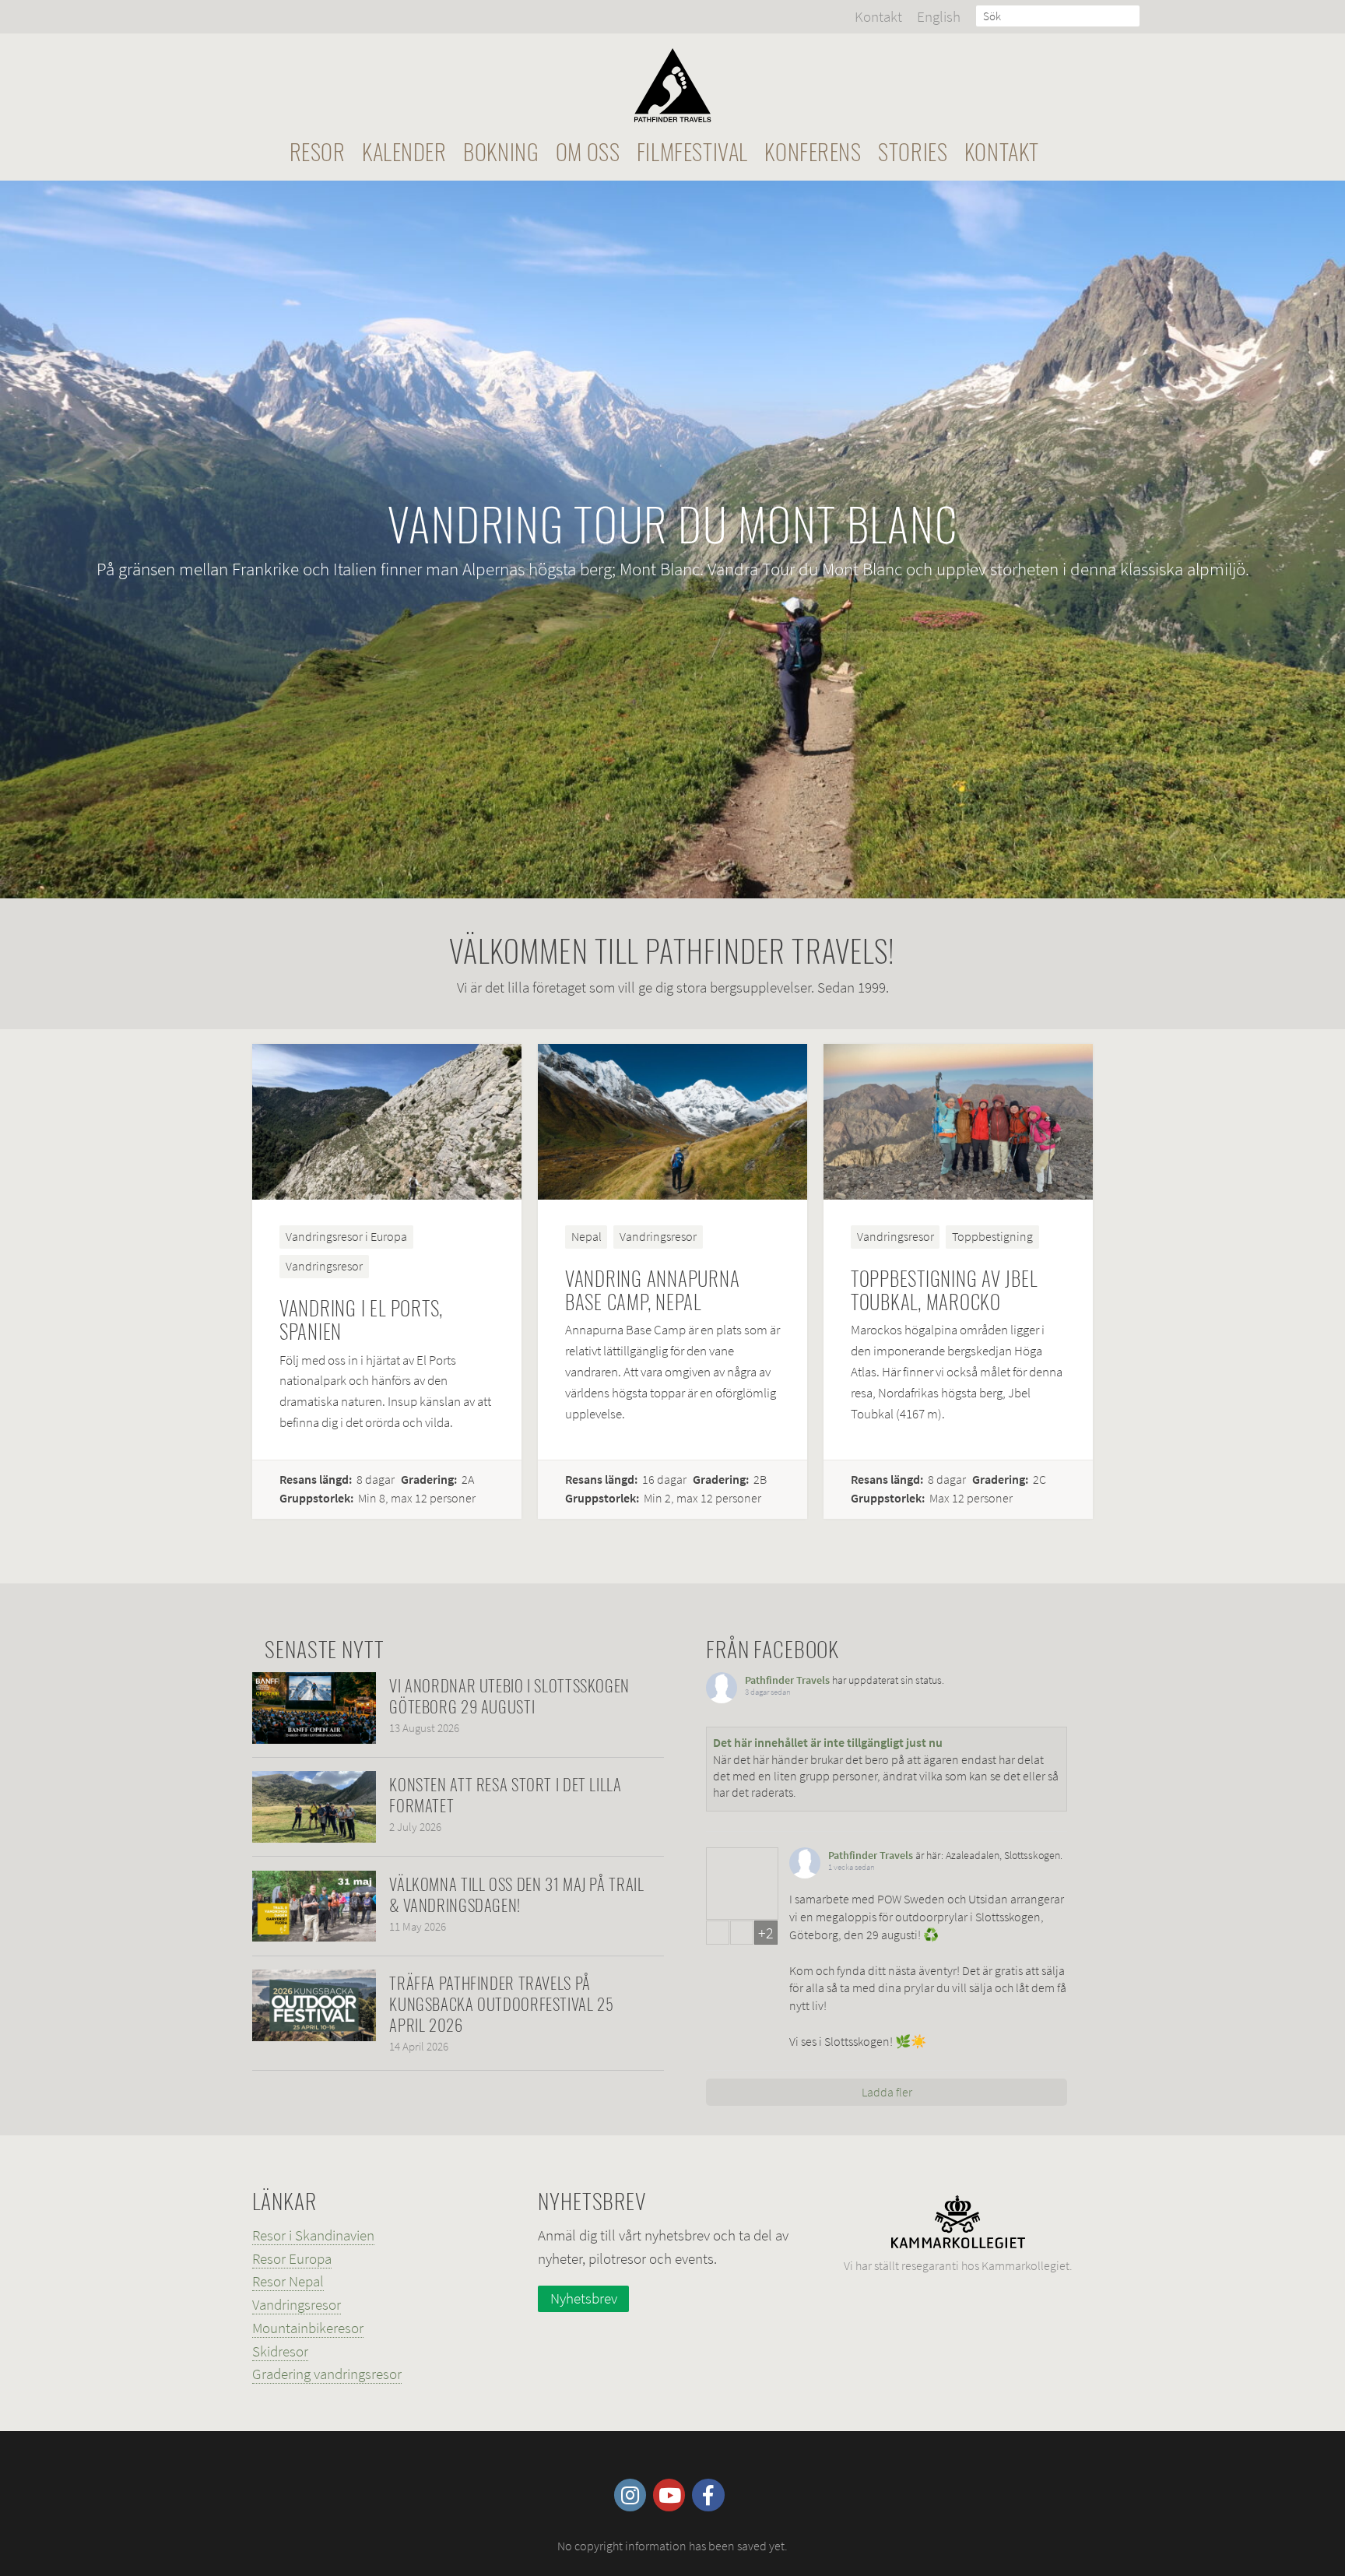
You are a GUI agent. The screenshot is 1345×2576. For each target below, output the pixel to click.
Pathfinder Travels (787, 1680)
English (939, 16)
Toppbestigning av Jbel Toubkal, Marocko (944, 1290)
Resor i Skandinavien (313, 2235)
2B (760, 1480)
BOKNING (501, 151)
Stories (913, 151)
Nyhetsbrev (584, 2298)
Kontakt (878, 16)
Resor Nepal (288, 2281)
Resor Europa (292, 2258)
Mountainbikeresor (308, 2328)
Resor (318, 151)
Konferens (813, 151)
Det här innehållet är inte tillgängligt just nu (828, 1742)
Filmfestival (692, 151)
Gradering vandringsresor (327, 2374)
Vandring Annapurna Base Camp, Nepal (653, 1290)
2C (1039, 1480)
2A (468, 1480)
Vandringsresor (297, 2304)
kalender (404, 151)
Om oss (588, 151)
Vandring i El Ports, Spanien (361, 1319)
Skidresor (280, 2351)
